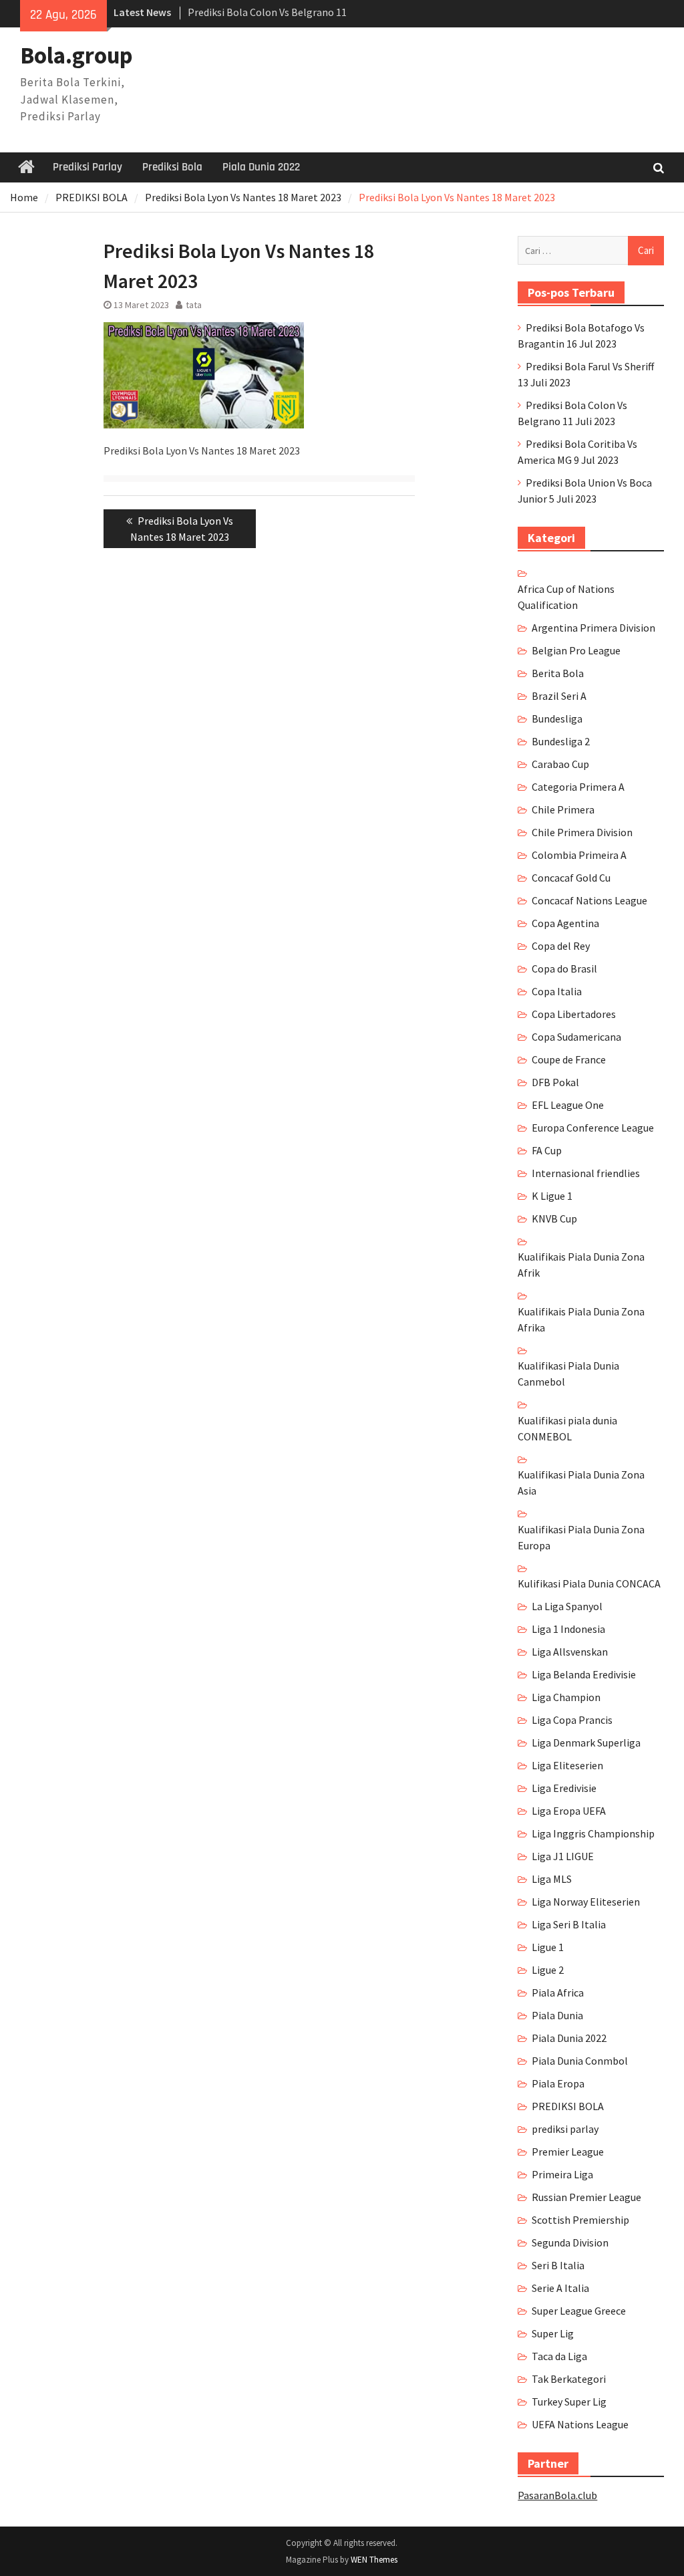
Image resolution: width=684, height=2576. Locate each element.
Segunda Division (570, 2242)
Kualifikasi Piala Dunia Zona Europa (581, 1537)
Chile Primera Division (582, 832)
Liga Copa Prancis (572, 1720)
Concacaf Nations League (589, 900)
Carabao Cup (560, 764)
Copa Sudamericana (576, 1037)
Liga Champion (566, 1697)
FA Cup (547, 1150)
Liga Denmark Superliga (586, 1743)
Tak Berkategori (569, 2379)
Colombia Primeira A (579, 855)
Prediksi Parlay (88, 167)
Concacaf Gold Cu (571, 878)
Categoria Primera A (578, 787)
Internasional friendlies (586, 1173)
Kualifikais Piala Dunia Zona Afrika (581, 1319)
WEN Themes (374, 2560)
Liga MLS (552, 1879)
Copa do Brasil (564, 969)
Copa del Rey (561, 946)
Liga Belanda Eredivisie (584, 1674)
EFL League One (568, 1105)
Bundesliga (557, 719)
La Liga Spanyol (567, 1606)
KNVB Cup (554, 1218)
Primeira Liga (562, 2174)
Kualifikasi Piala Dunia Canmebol (568, 1374)
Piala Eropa (558, 2083)
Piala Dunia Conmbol (580, 2061)
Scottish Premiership (580, 2220)
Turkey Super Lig (569, 2402)
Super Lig (553, 2333)
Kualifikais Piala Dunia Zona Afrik (581, 1265)
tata (194, 305)
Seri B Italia (558, 2265)
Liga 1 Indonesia (568, 1629)
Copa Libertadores (574, 1014)
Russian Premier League (586, 2197)
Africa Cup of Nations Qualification (566, 597)
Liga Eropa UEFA (569, 1811)
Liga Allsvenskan (570, 1652)
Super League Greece (579, 2311)
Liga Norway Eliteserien (586, 1902)
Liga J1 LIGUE (563, 1856)
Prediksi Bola (172, 167)
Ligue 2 (548, 1970)
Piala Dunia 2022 (261, 167)
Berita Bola (558, 673)
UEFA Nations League (580, 2424)
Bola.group (76, 55)
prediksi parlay (565, 2129)
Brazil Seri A (559, 696)
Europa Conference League (593, 1128)
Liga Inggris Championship (593, 1833)
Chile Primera (563, 809)
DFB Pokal (555, 1082)
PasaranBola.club (557, 2495)
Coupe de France (569, 1059)
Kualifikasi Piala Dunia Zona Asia (581, 1483)
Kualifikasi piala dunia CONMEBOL (567, 1428)
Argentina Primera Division (593, 628)
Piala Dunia (557, 2015)
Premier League (568, 2152)
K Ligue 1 (552, 1196)
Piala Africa (558, 1992)
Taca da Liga (559, 2356)
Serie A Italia (560, 2288)
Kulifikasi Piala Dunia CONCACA (589, 1583)
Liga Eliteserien (567, 1765)
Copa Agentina (565, 923)
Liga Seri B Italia (569, 1924)
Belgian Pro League (576, 650)
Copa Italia (557, 991)
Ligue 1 (548, 1947)
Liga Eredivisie (564, 1788)
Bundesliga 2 (561, 741)
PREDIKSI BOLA (568, 2106)
